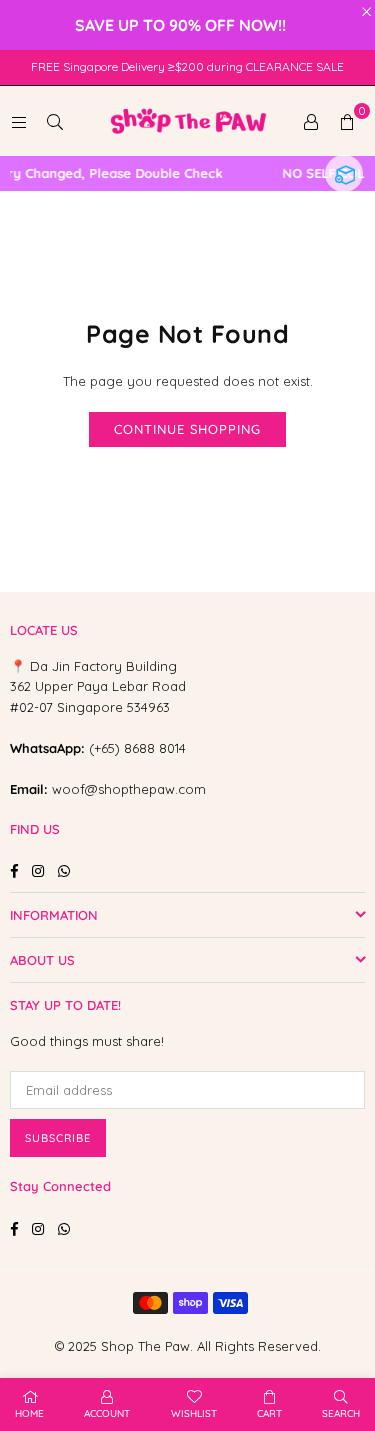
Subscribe (58, 1138)
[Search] (55, 121)
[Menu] (19, 121)
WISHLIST (194, 1413)
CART (269, 1413)
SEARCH (341, 1413)
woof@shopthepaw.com (129, 789)
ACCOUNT (107, 1413)
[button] (347, 121)
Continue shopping (187, 429)
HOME (29, 1413)
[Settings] (311, 121)
